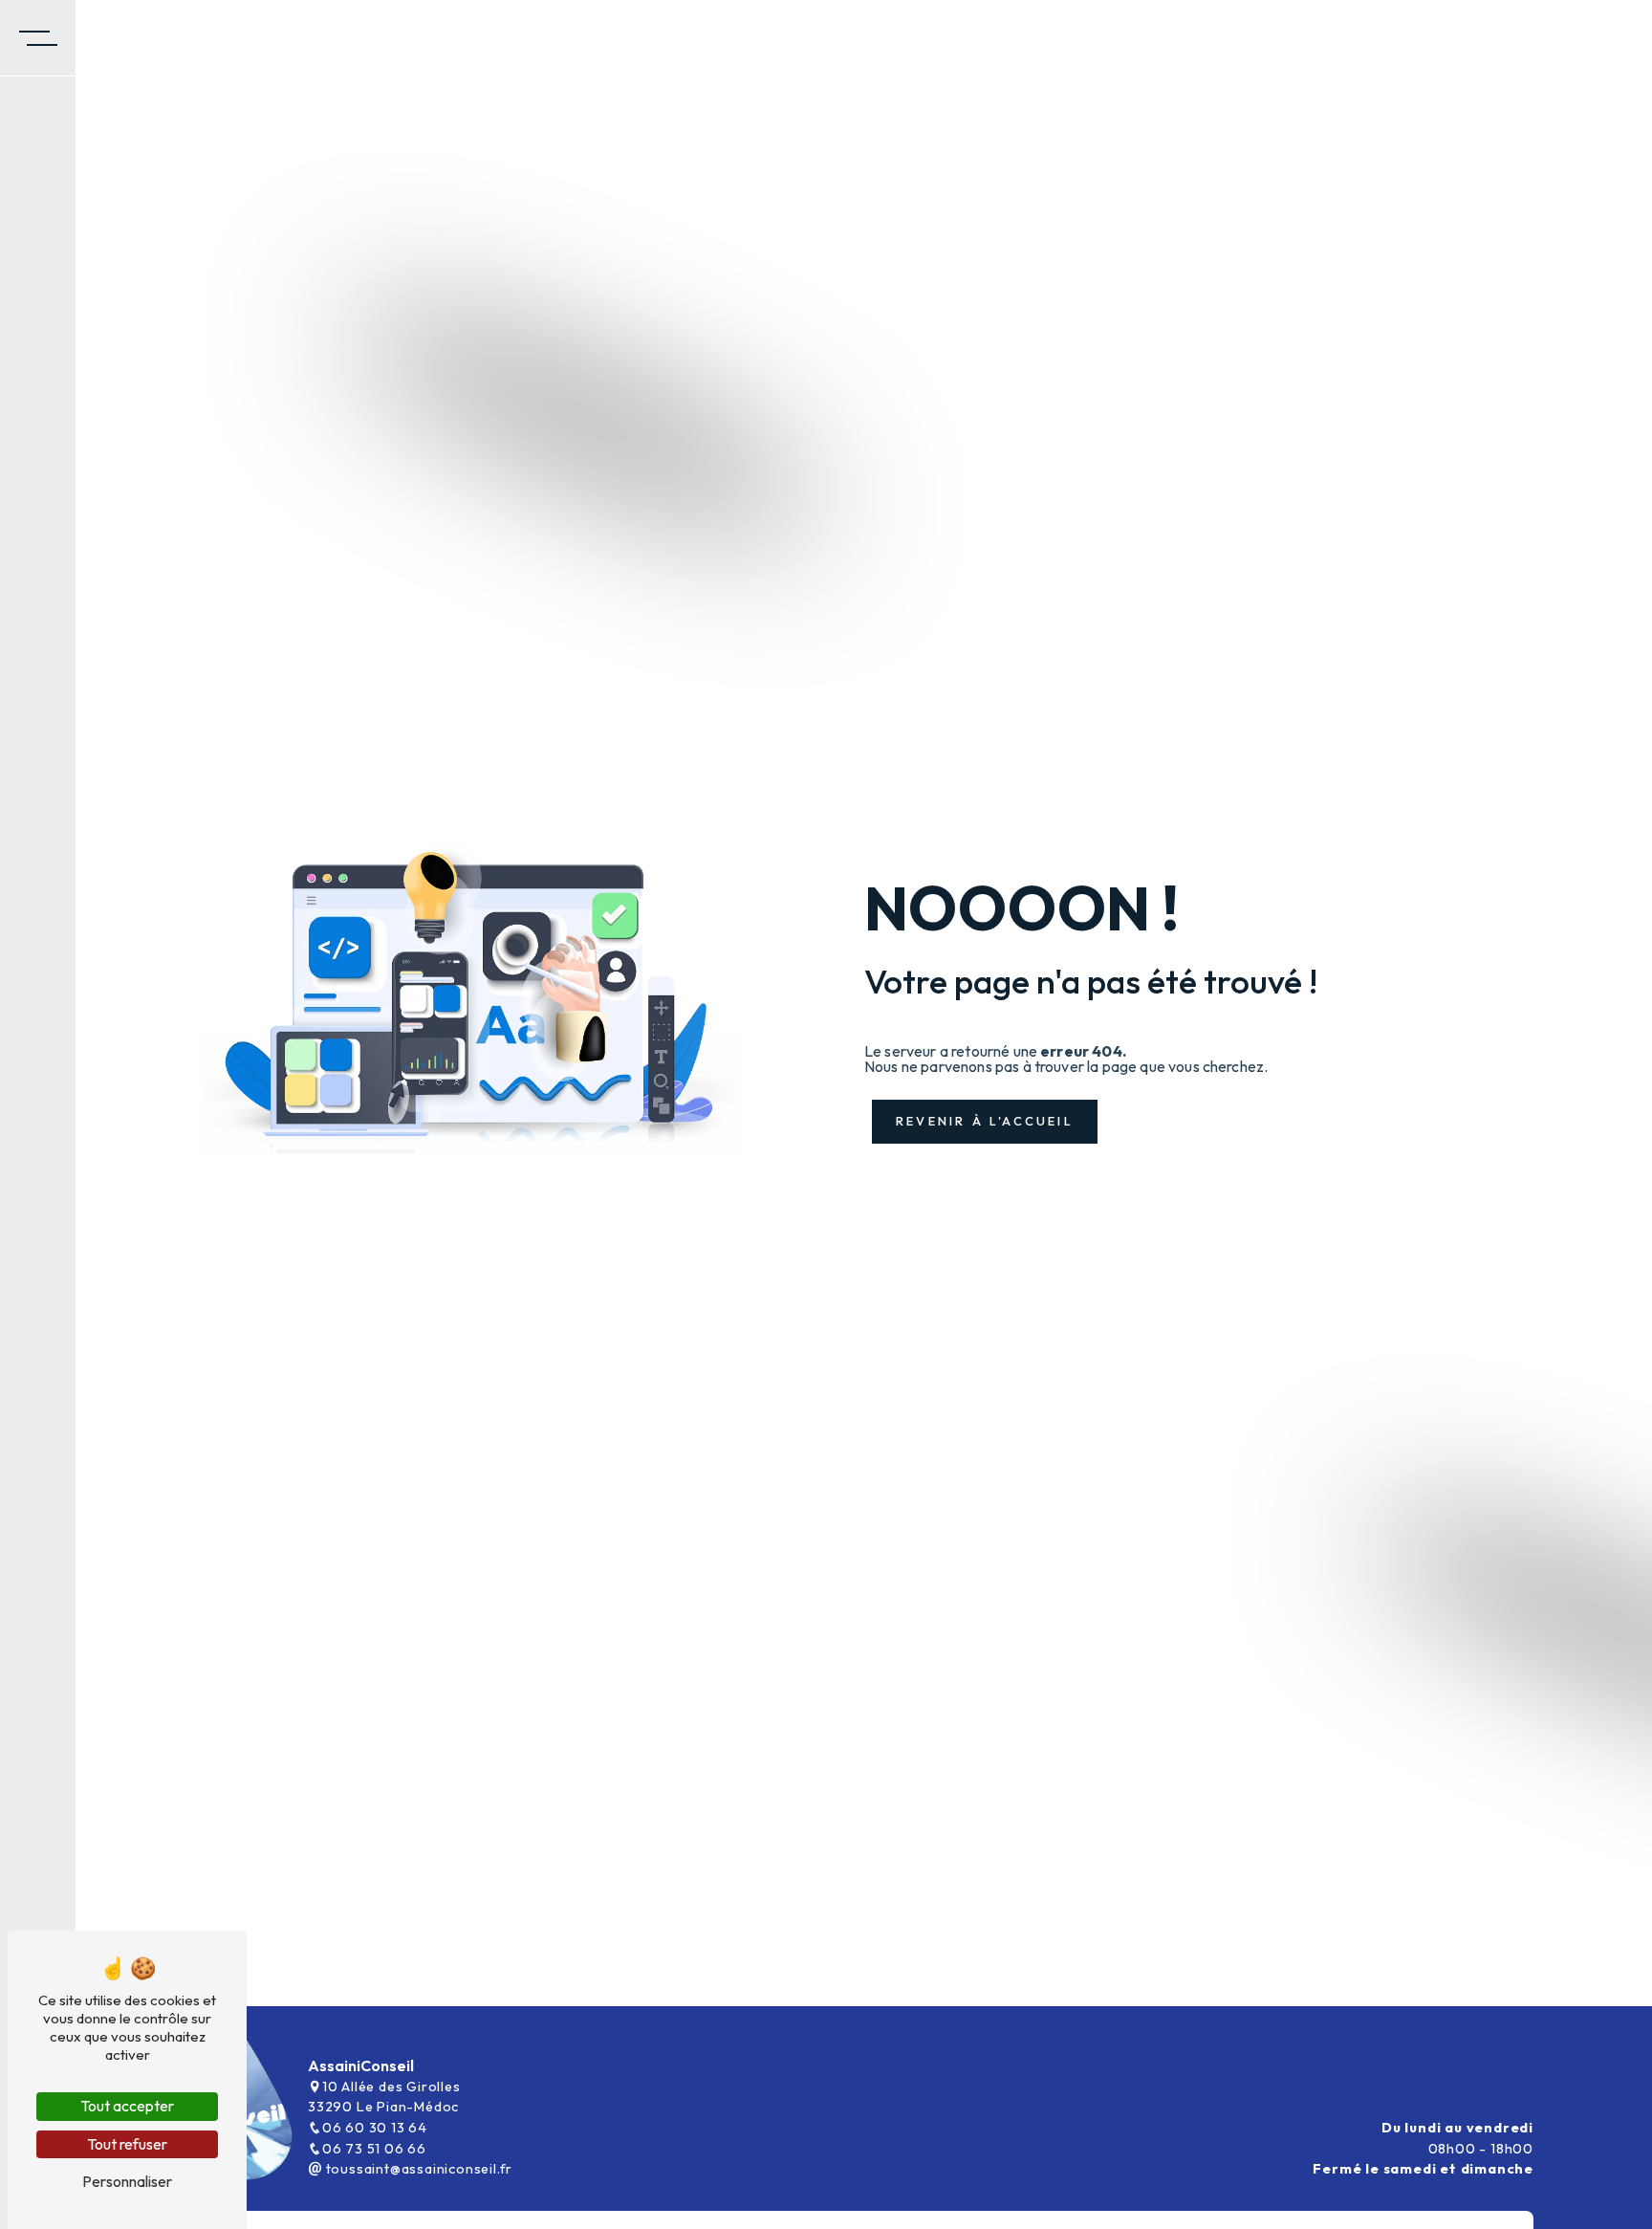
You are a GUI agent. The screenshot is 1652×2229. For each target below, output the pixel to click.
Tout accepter (127, 2106)
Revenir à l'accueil (985, 1121)
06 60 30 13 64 (375, 2128)
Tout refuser (127, 2144)
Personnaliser (127, 2181)
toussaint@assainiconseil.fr (417, 2169)
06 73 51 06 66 (374, 2149)
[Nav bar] (38, 38)
